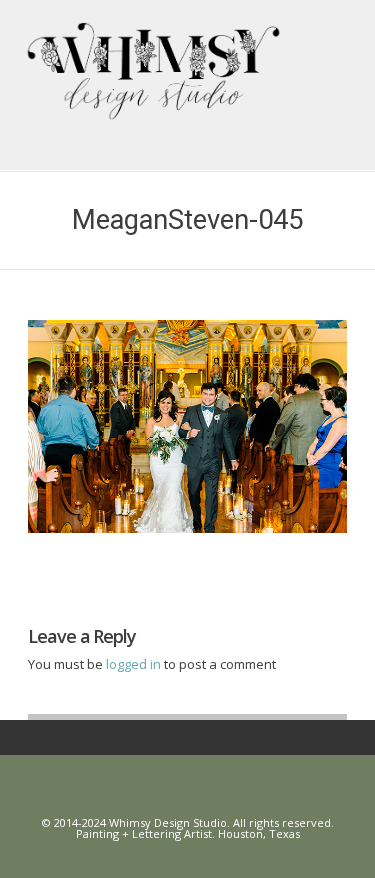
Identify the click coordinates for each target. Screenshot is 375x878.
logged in (135, 664)
